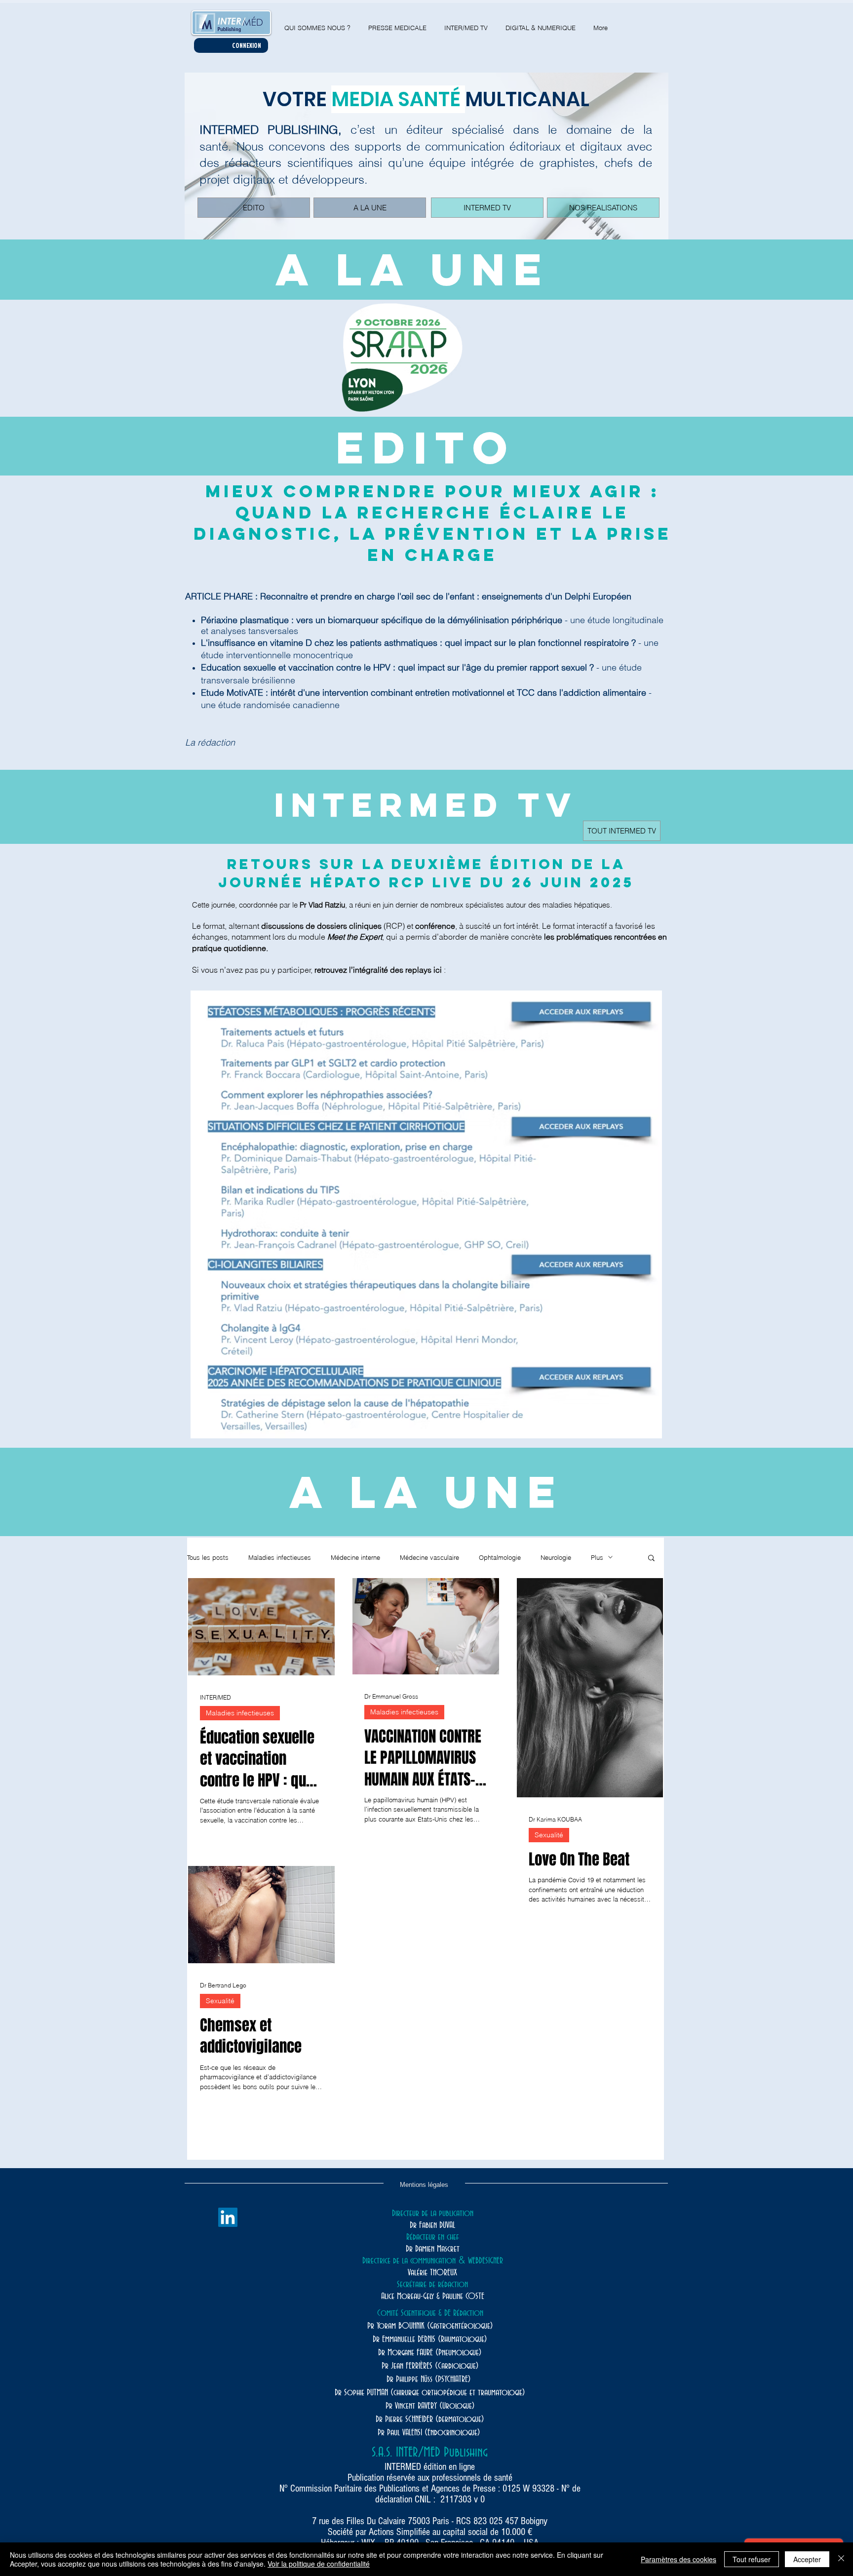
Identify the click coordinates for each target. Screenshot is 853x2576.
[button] (651, 1559)
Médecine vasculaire (429, 1557)
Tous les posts (208, 1557)
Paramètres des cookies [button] (679, 2559)
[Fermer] (841, 2559)
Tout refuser (752, 2559)
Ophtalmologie (500, 1557)
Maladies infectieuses (280, 1557)
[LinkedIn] (228, 2217)
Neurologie (556, 1557)
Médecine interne (355, 1557)
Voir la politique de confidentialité (319, 2564)
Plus (597, 1557)
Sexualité (549, 1835)
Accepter (807, 2559)
